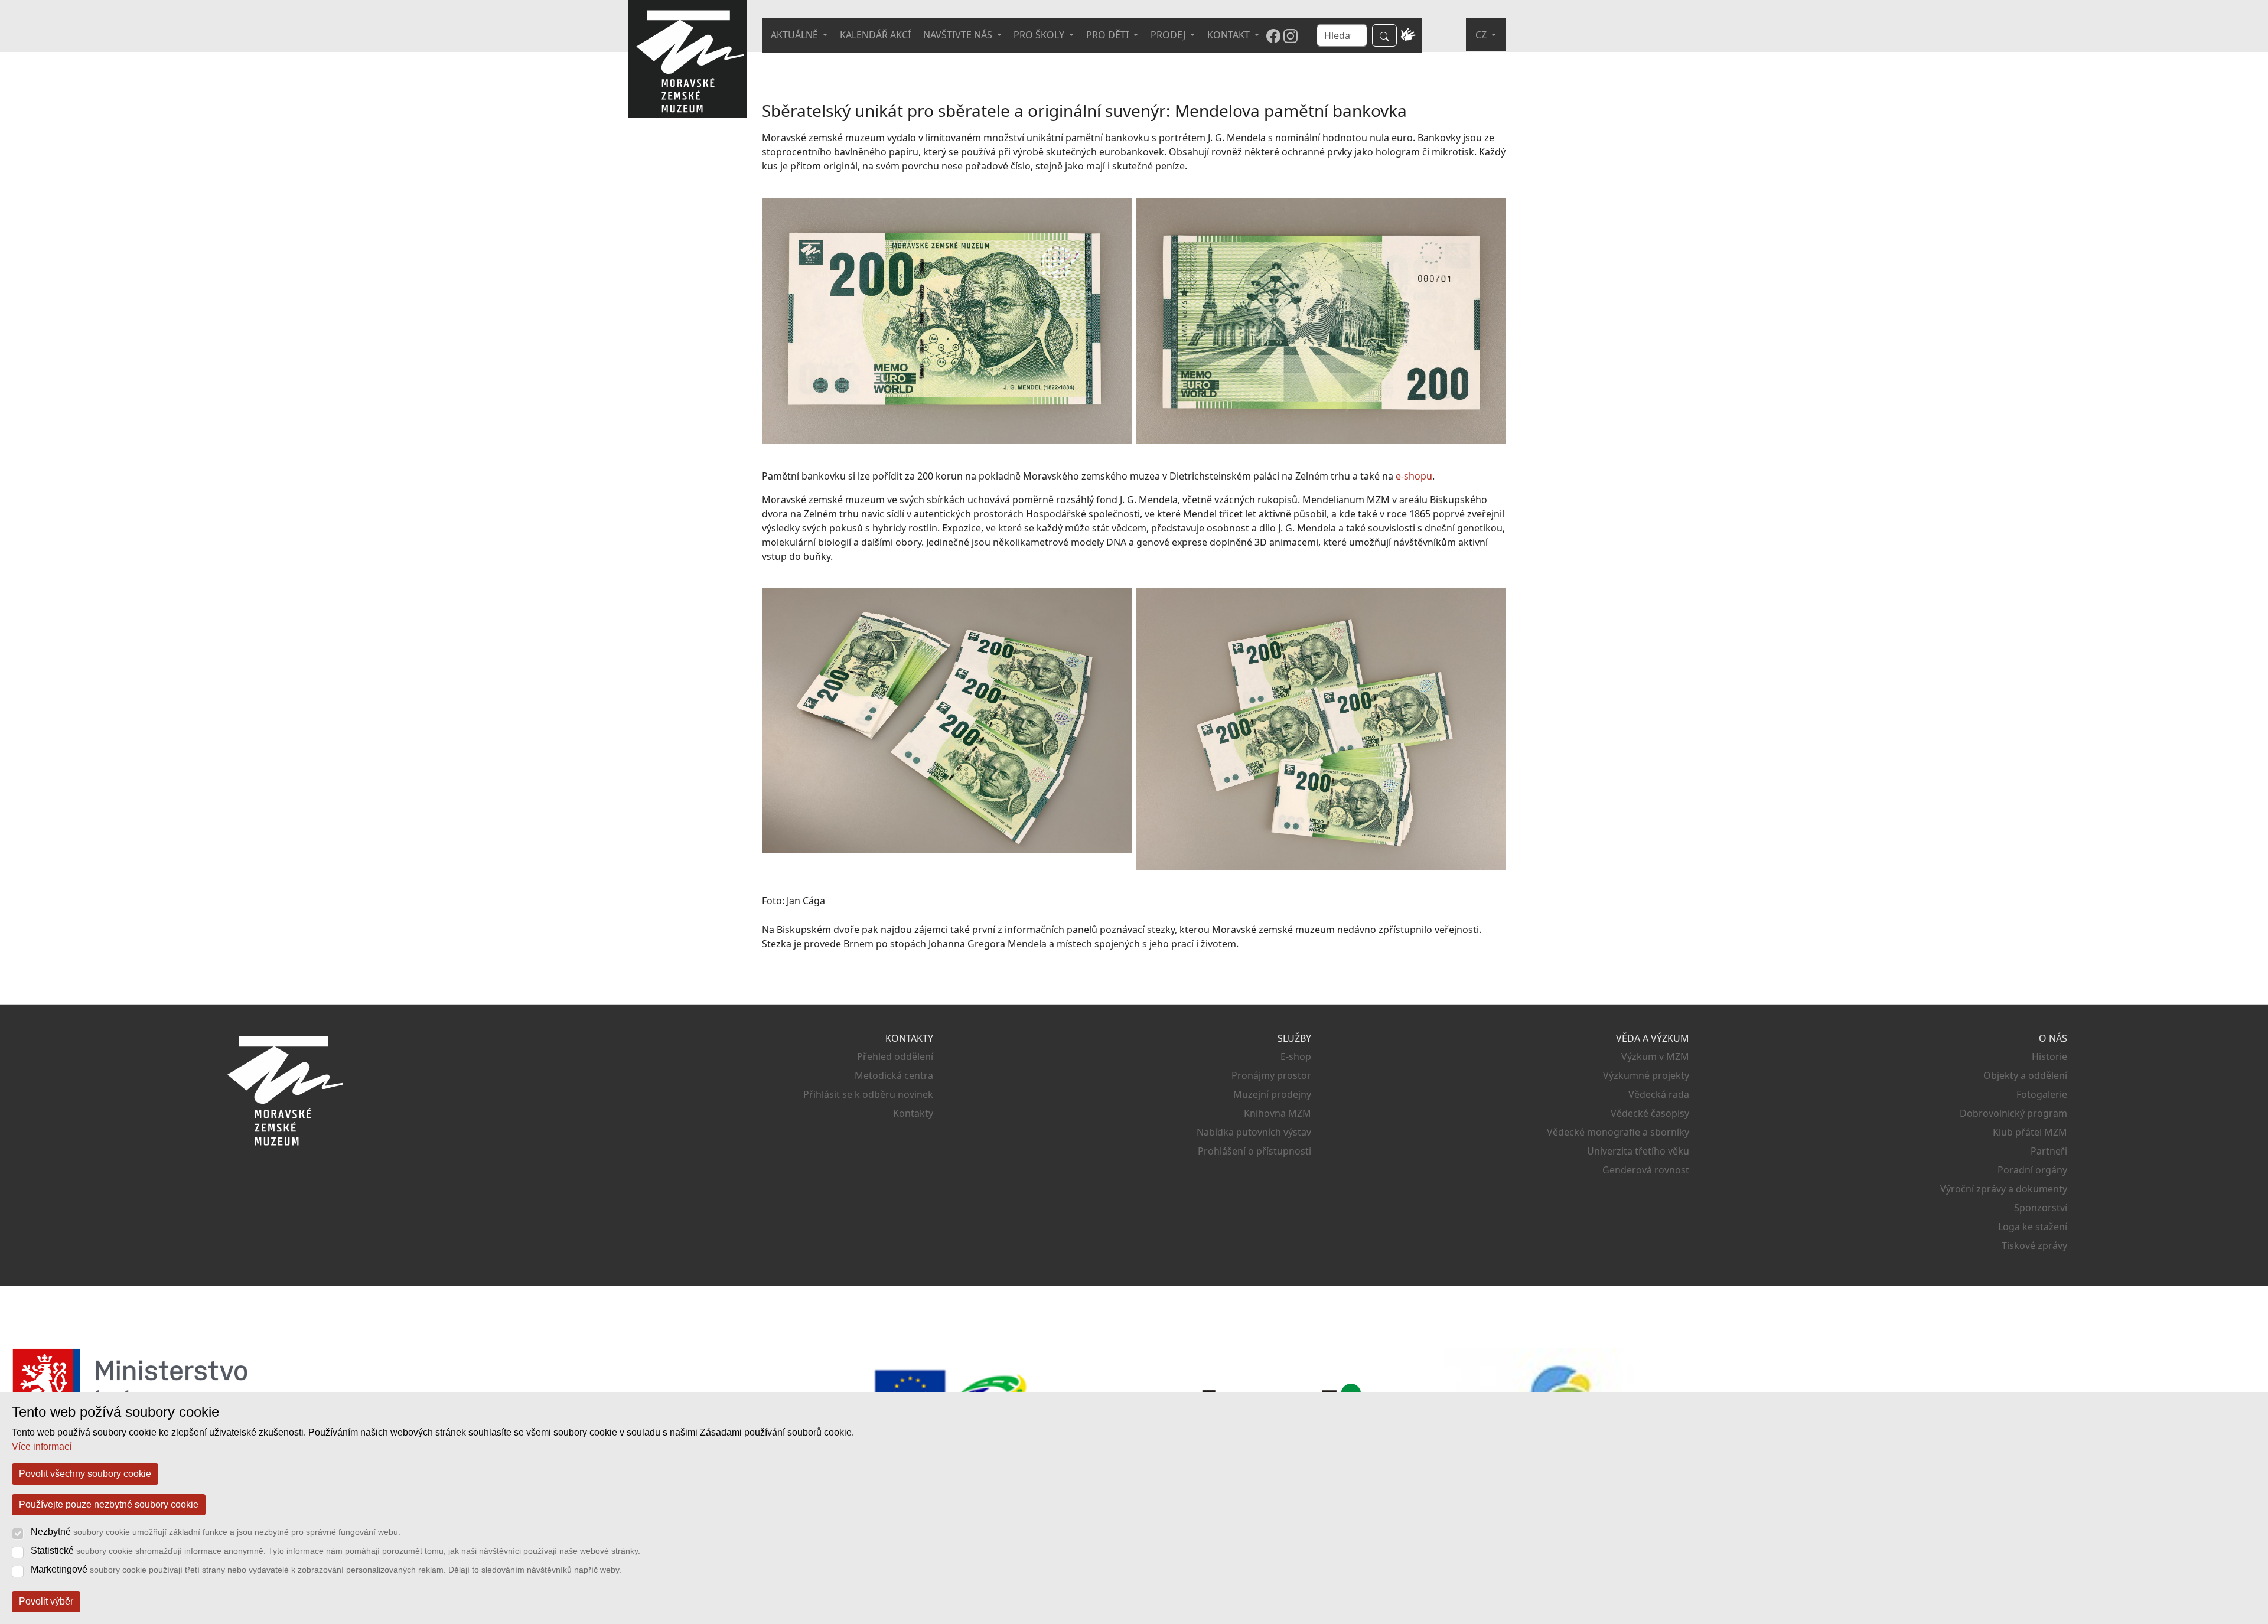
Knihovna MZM (1278, 1113)
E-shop (1296, 1056)
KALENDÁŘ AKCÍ (875, 35)
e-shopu (1414, 476)
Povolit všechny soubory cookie (85, 1474)
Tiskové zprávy (2034, 1245)
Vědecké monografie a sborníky (1618, 1132)
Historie (2049, 1056)
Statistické (335, 1550)
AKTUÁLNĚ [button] (796, 35)
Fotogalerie (2042, 1094)
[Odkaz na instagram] (1291, 35)
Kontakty (913, 1113)
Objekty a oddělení (2025, 1075)
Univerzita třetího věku (1638, 1151)
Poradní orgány (2032, 1170)
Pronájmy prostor (1271, 1075)
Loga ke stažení (2033, 1227)
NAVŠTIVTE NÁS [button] (959, 35)
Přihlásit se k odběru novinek (868, 1094)
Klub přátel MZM (2030, 1132)
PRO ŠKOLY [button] (1040, 35)
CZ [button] (1482, 35)
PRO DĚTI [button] (1109, 35)
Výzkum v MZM (1655, 1056)
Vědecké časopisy (1650, 1113)
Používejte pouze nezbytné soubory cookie (109, 1504)
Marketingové (326, 1569)
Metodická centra (894, 1075)
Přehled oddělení (895, 1056)
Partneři (2049, 1151)
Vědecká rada (1659, 1094)
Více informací (42, 1447)
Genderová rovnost (1646, 1170)
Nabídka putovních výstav (1254, 1132)
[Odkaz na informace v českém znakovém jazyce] (1408, 35)
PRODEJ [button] (1169, 35)
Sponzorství (2041, 1208)
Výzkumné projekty (1646, 1075)
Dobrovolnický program (2013, 1113)
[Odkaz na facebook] (1273, 35)
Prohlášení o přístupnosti (1254, 1151)
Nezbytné (216, 1532)
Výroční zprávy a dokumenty (2004, 1189)
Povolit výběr (46, 1601)
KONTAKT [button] (1230, 35)
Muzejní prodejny (1272, 1094)
